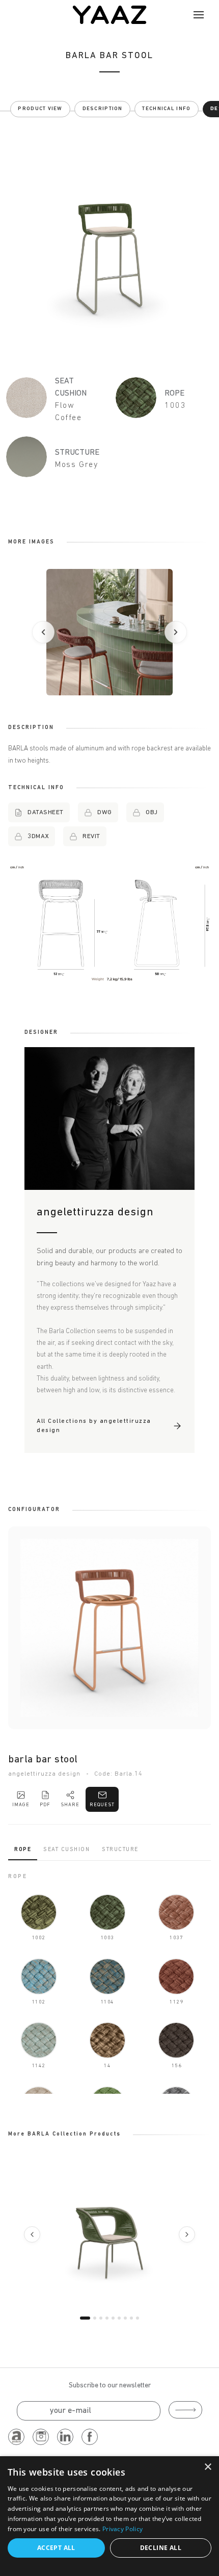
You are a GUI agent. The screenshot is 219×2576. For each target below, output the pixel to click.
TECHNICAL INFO (166, 109)
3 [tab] (101, 2318)
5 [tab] (113, 2318)
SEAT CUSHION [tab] (66, 1850)
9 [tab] (138, 2318)
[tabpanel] (109, 1983)
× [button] (208, 2467)
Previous (32, 2234)
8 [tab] (131, 2318)
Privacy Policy (122, 2529)
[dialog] (109, 2516)
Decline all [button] (161, 2548)
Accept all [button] (56, 2548)
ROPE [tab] (23, 1850)
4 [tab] (107, 2318)
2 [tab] (95, 2318)
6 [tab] (119, 2318)
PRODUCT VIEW (40, 109)
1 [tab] (85, 2318)
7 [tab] (125, 2318)
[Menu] (199, 15)
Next (187, 2234)
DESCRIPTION (103, 109)
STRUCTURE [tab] (120, 1850)
